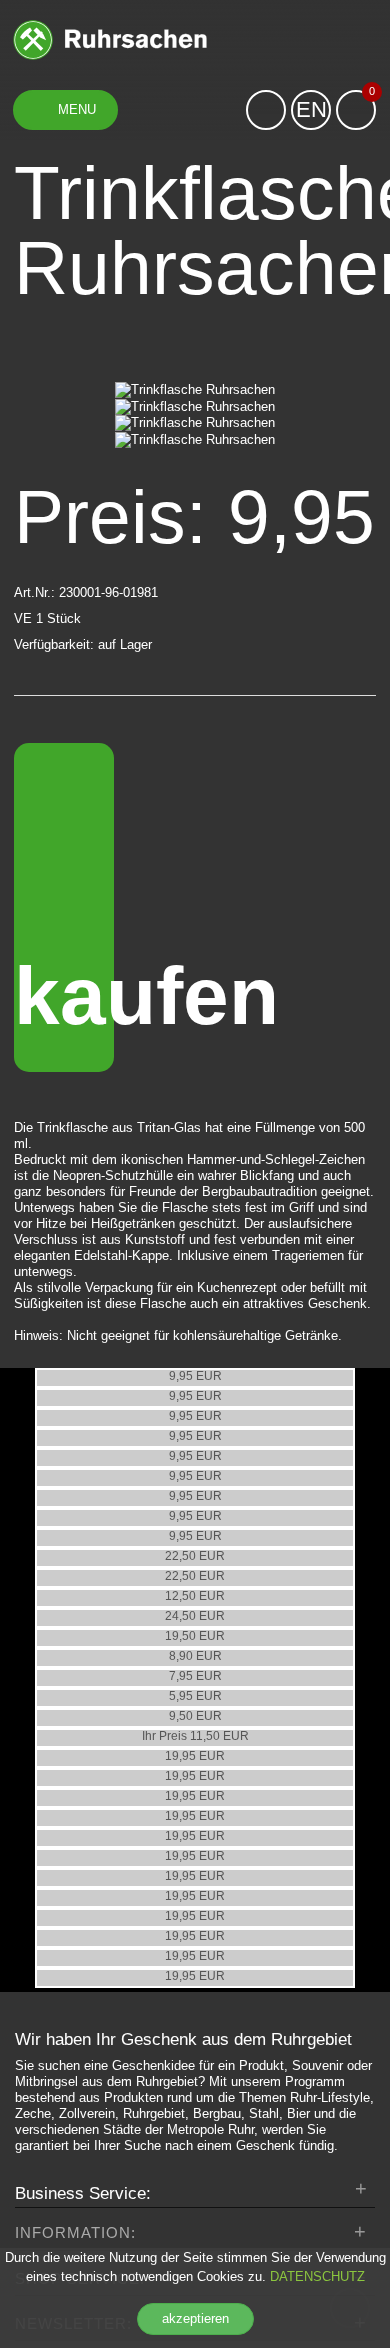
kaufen (64, 995)
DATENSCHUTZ (317, 2276)
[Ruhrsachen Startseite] (110, 38)
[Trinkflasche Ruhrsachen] (195, 390)
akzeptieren (195, 2318)
